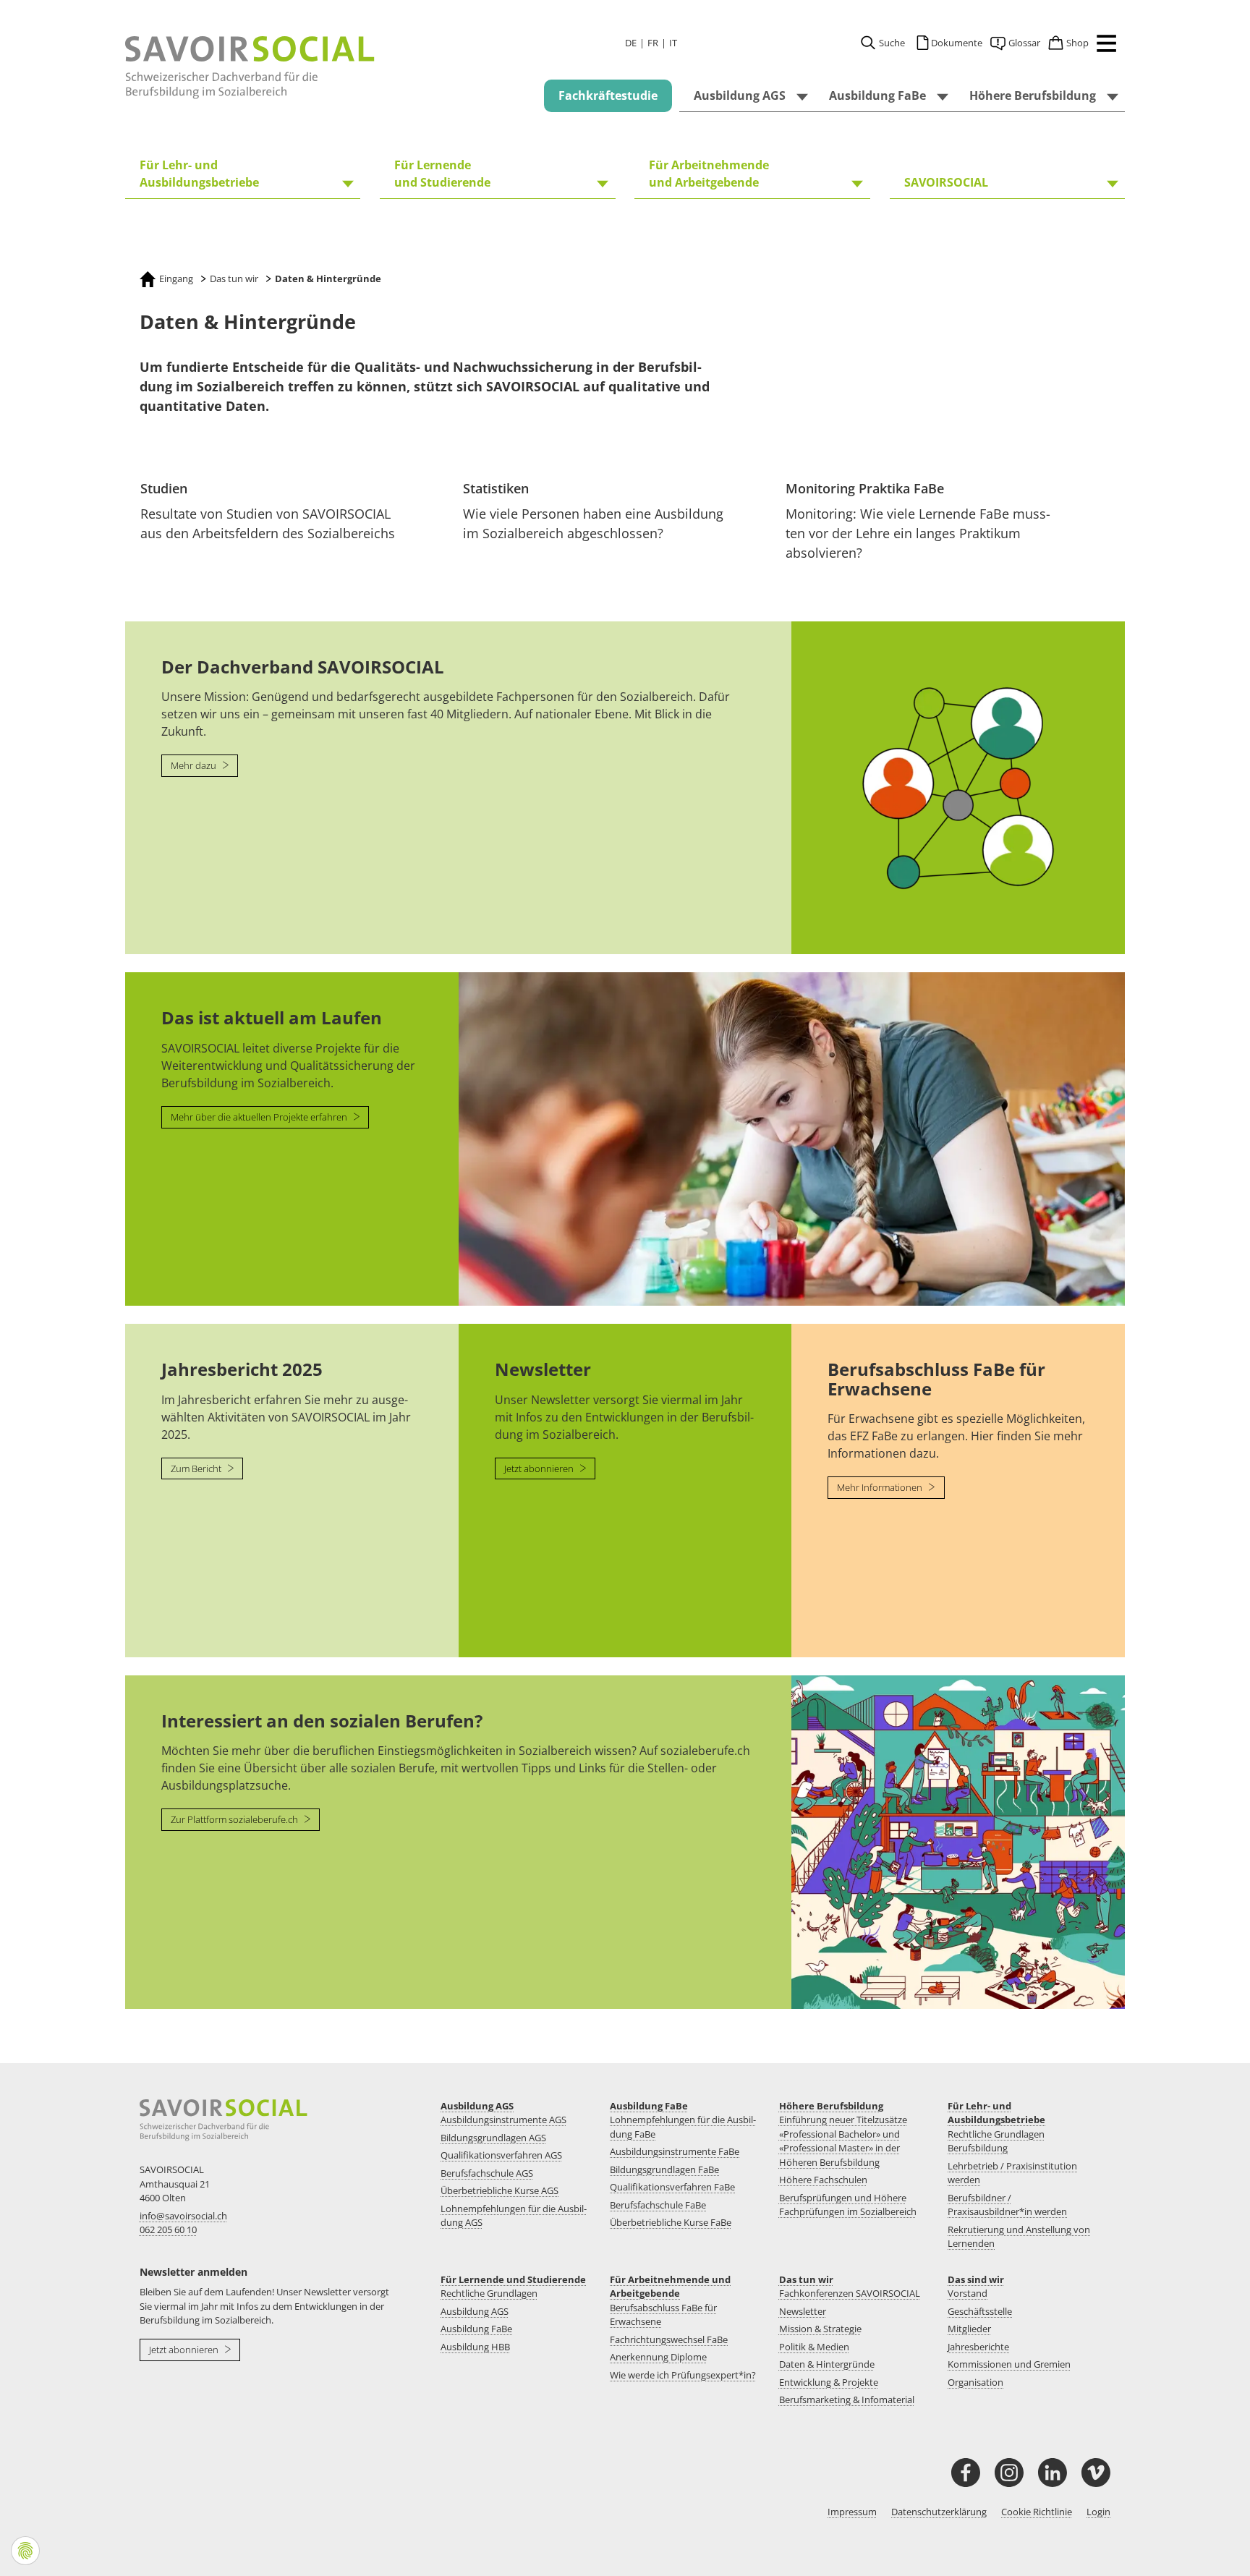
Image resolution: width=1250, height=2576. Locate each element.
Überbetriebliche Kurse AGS (499, 2190)
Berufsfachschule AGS (487, 2173)
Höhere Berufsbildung (831, 2106)
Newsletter (803, 2311)
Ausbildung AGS (477, 2106)
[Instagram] (1009, 2473)
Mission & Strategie (820, 2329)
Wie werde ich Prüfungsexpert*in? (683, 2375)
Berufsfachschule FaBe (658, 2205)
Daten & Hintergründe (827, 2364)
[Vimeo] (1096, 2473)
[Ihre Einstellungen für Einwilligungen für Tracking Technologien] (25, 2551)
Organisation (975, 2382)
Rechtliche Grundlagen (489, 2293)
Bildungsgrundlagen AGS (493, 2138)
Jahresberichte (978, 2347)
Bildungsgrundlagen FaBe (664, 2169)
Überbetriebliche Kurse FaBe (671, 2222)
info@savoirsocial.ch (183, 2216)
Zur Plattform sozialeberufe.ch (235, 1819)
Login (1098, 2512)
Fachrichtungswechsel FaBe (669, 2339)
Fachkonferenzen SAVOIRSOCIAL (850, 2293)
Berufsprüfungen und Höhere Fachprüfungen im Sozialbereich (848, 2205)
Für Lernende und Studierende (513, 2279)
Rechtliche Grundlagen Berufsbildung (996, 2141)
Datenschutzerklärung (939, 2512)
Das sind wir (976, 2279)
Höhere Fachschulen (823, 2180)
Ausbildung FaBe (649, 2106)
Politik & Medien (814, 2347)
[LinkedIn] (1053, 2473)
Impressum (852, 2512)
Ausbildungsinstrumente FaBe (675, 2151)
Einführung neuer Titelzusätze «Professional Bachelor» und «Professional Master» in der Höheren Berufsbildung (843, 2141)
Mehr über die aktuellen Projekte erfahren (260, 1117)
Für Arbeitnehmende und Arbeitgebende (670, 2287)
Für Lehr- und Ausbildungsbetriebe (996, 2113)
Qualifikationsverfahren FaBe (672, 2187)
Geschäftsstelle (980, 2311)
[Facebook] (966, 2473)
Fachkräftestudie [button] (608, 95)
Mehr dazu (195, 765)
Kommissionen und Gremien (1009, 2364)
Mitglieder (969, 2329)
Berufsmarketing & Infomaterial (847, 2399)
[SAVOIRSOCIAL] (250, 68)
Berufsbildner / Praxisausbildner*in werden (1007, 2205)
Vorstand (968, 2293)
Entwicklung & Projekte (829, 2382)
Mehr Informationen (881, 1487)
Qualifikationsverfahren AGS (501, 2155)
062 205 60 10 (168, 2229)
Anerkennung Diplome (658, 2357)
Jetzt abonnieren (540, 1468)
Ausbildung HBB (475, 2347)
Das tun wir (806, 2279)
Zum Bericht (197, 1468)
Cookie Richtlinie (1037, 2512)
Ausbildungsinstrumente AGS (503, 2120)
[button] (1103, 46)
